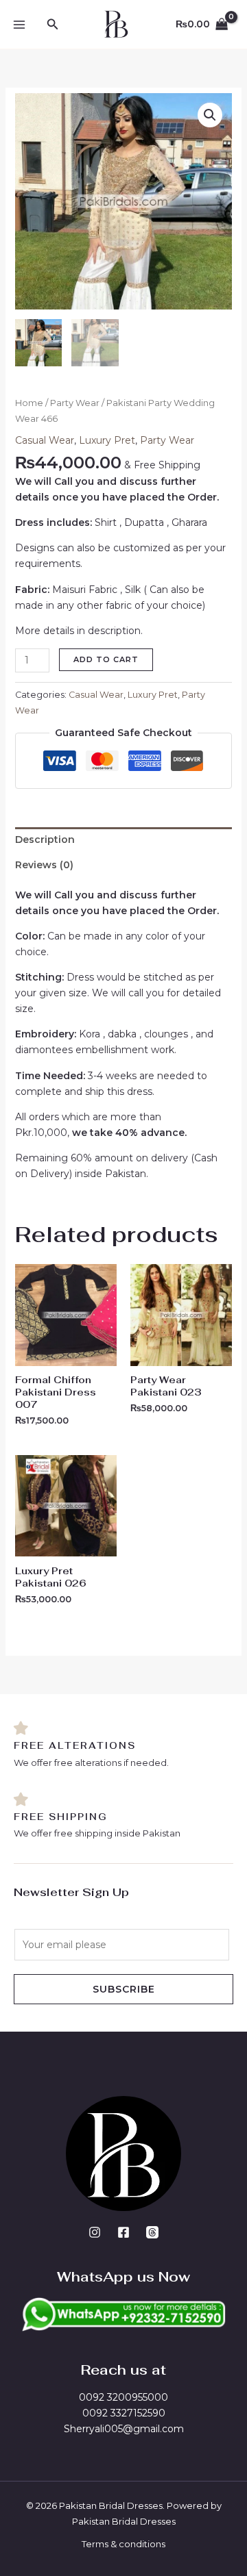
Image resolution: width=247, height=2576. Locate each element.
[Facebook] (123, 2232)
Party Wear (75, 403)
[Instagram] (95, 2232)
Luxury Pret (107, 440)
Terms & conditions (123, 2544)
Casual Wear (45, 440)
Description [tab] (45, 839)
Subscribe (124, 1989)
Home (29, 403)
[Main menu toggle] (19, 25)
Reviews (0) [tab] (44, 865)
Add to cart (106, 659)
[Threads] (152, 2232)
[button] (53, 25)
